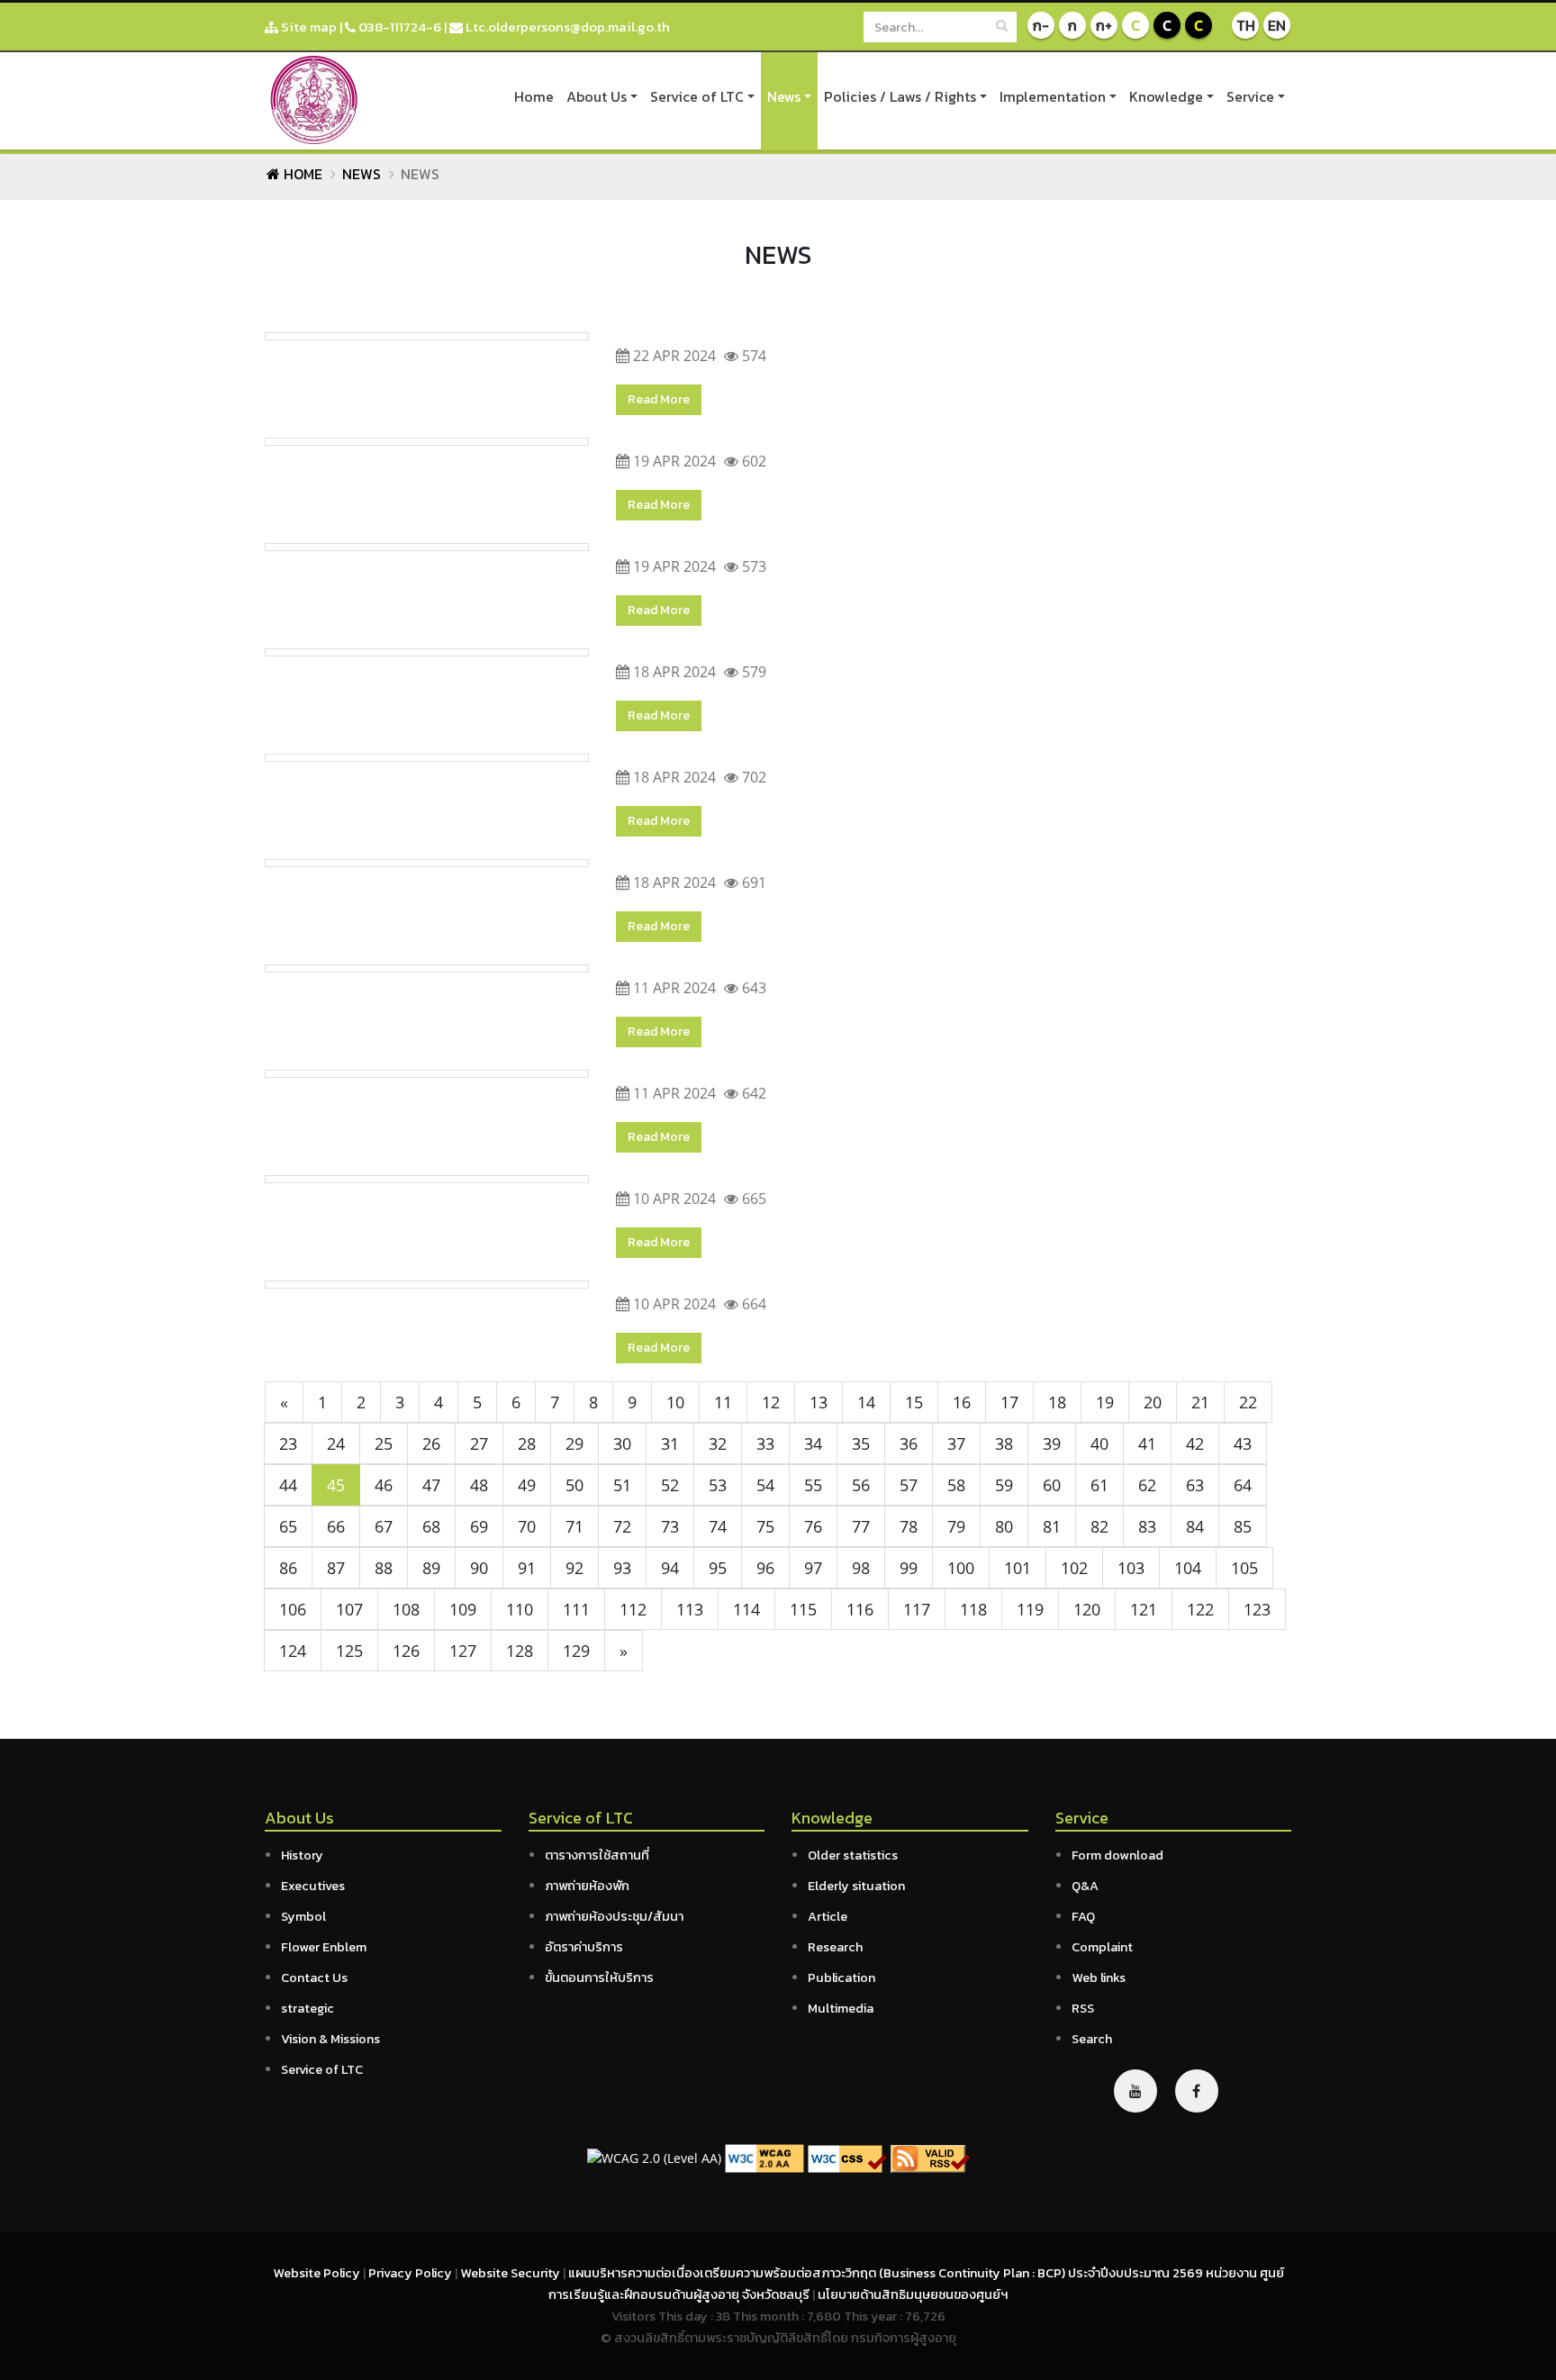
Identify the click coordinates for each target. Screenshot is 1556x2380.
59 (1004, 1485)
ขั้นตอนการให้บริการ (599, 1977)
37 (956, 1443)
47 (431, 1485)
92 (574, 1568)
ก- (1041, 25)
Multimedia (841, 2008)
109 (463, 1609)
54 (765, 1485)
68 (431, 1526)
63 (1195, 1485)
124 (293, 1651)
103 (1131, 1568)
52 (670, 1485)
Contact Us (314, 1977)
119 (1030, 1609)
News (784, 96)
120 (1087, 1609)
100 (961, 1568)
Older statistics (853, 1855)
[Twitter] (1135, 2091)
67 (384, 1526)
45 (336, 1485)
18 (1057, 1402)
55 (813, 1485)
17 (1009, 1402)
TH (1246, 25)
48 (479, 1485)
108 (406, 1609)
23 (288, 1443)
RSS (1083, 2008)
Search (1092, 2039)
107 (349, 1609)
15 (914, 1402)
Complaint (1102, 1947)
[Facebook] (1197, 2091)
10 (675, 1402)
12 (771, 1402)
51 (622, 1485)
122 (1200, 1609)
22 (1248, 1402)
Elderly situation (856, 1886)
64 (1243, 1485)
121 (1144, 1609)
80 (1004, 1526)
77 (861, 1526)
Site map (308, 27)
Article (828, 1916)
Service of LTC (697, 96)
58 (956, 1485)
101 (1018, 1568)
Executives (313, 1886)
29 (574, 1443)
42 (1195, 1443)
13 (819, 1402)
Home (534, 96)
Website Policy (318, 2273)
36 (909, 1443)
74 (718, 1526)
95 (718, 1568)
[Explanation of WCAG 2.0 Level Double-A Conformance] (764, 2157)
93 (622, 1568)
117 (917, 1609)
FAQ (1083, 1916)
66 (336, 1526)
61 (1099, 1485)
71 (574, 1526)
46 (384, 1485)
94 (670, 1568)
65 (288, 1526)
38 (1004, 1443)
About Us (597, 96)
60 (1052, 1485)
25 (384, 1443)
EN (1277, 25)
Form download (1117, 1855)
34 (813, 1443)
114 (746, 1609)
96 (765, 1568)
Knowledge (1166, 96)
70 (527, 1526)
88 (384, 1568)
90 (479, 1568)
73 (670, 1526)
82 (1099, 1526)
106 (293, 1609)
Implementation (1053, 96)
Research (835, 1947)
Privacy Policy (412, 2273)
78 (909, 1526)
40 (1099, 1443)
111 (576, 1609)
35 (861, 1443)
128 (520, 1651)
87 (336, 1568)
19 (1105, 1402)
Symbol (303, 1916)
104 (1188, 1568)
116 (860, 1609)
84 (1195, 1526)
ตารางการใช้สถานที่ (597, 1855)
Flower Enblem (324, 1947)
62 (1147, 1485)
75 (765, 1526)
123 (1257, 1609)
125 (349, 1651)
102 (1074, 1568)
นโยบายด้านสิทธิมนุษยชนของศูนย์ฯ (913, 2294)
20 (1153, 1402)
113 (690, 1609)
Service (1250, 96)
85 (1243, 1526)
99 (909, 1568)
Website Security (511, 2273)
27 (479, 1443)
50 (574, 1485)
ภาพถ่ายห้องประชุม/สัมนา (614, 1916)
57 (909, 1485)
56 (861, 1485)
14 (866, 1402)
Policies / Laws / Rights (900, 96)
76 (813, 1526)
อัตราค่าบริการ (584, 1947)
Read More (659, 399)
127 (463, 1651)
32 (718, 1443)
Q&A (1085, 1886)
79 (956, 1526)
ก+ (1104, 25)
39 (1052, 1443)
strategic (308, 2008)
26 (431, 1443)
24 (336, 1443)
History (302, 1855)
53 (718, 1485)
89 (431, 1568)
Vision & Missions (330, 2039)
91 (527, 1568)
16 (962, 1402)
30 (622, 1443)
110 (520, 1609)
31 (670, 1443)
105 (1244, 1568)
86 (288, 1568)
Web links (1099, 1977)
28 (527, 1443)
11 (723, 1402)
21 (1200, 1402)
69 (479, 1526)
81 (1052, 1526)
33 (765, 1443)
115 (803, 1609)
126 (406, 1651)
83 (1147, 1526)
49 (527, 1485)
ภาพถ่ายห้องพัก (587, 1886)
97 (813, 1568)
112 (633, 1609)
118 (973, 1609)
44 (288, 1485)
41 (1147, 1443)
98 (861, 1568)
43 (1243, 1443)
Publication (841, 1977)
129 (576, 1651)
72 (622, 1526)
